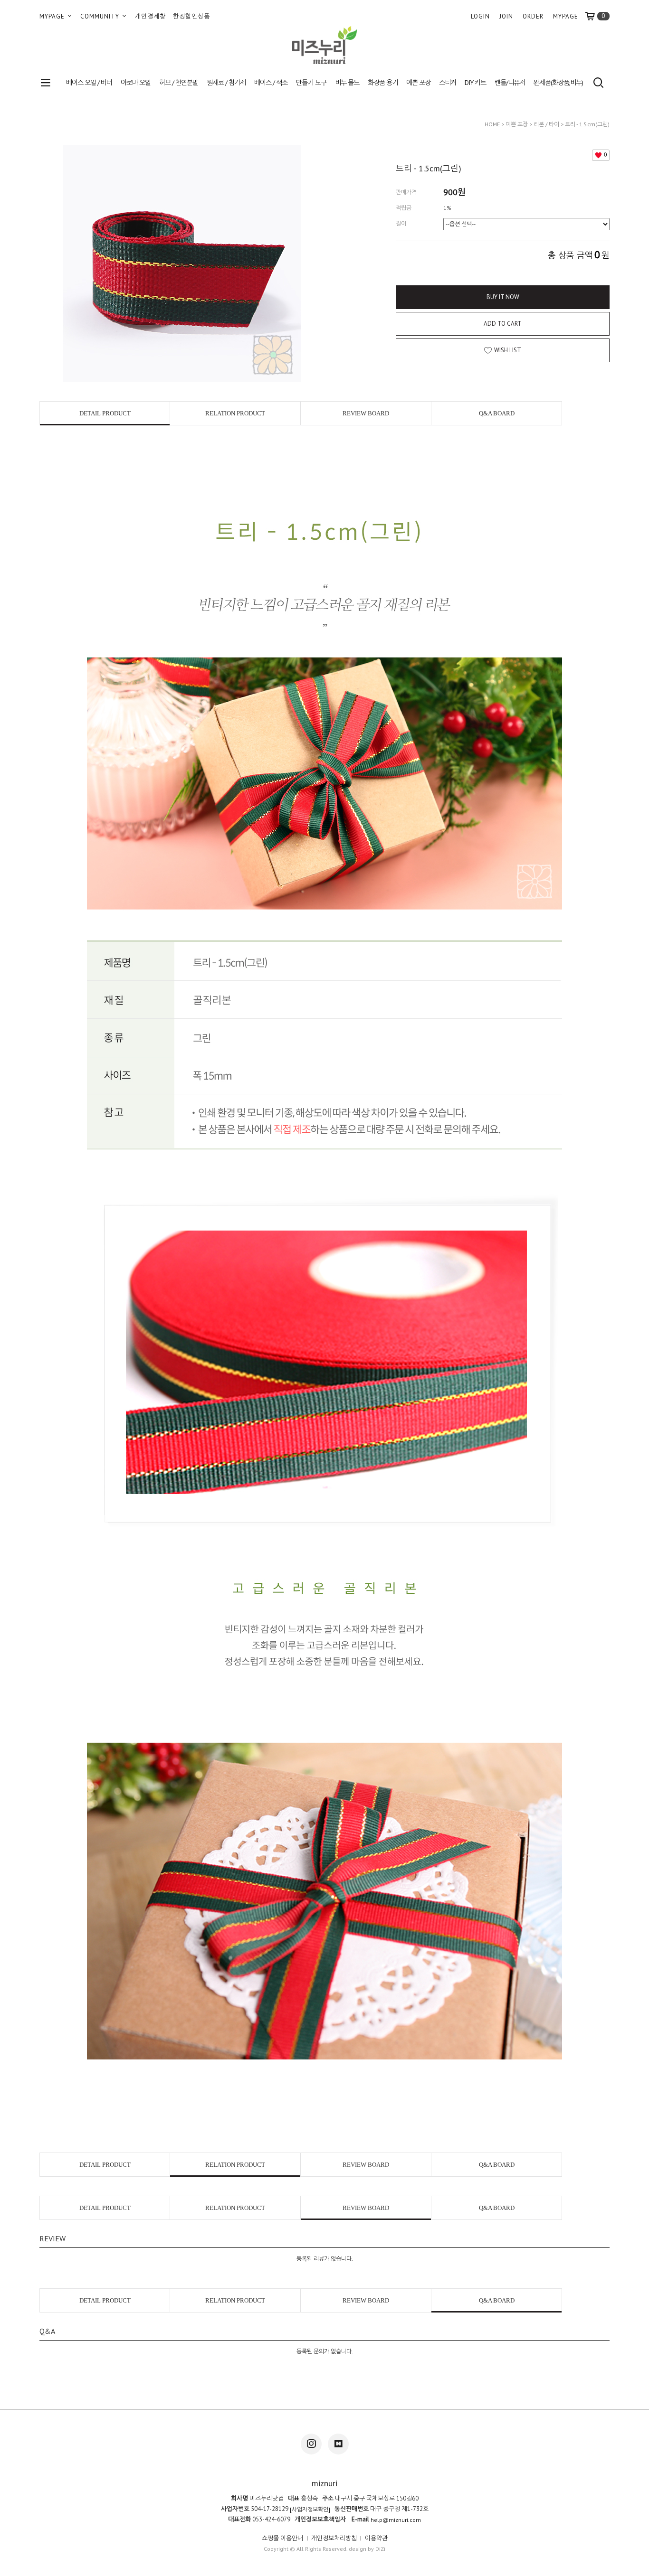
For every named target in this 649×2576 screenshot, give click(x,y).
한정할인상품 (191, 16)
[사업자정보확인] (310, 2509)
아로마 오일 (136, 83)
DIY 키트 (475, 83)
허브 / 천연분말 (179, 83)
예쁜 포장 (418, 83)
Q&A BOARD (497, 413)
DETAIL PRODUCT (105, 413)
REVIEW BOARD (366, 413)
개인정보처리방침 (334, 2538)
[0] (594, 16)
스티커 (448, 83)
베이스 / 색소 (271, 83)
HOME (492, 124)
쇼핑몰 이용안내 (282, 2538)
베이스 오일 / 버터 (89, 83)
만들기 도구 (311, 83)
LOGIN (480, 16)
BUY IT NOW (503, 297)
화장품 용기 (383, 83)
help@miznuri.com (396, 2520)
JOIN (506, 16)
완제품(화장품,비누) (558, 83)
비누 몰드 (347, 83)
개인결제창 (150, 16)
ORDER (533, 16)
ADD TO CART (503, 324)
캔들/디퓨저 (510, 83)
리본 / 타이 (546, 124)
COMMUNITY (101, 16)
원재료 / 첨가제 (226, 83)
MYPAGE (53, 16)
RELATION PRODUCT (235, 413)
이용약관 (376, 2538)
